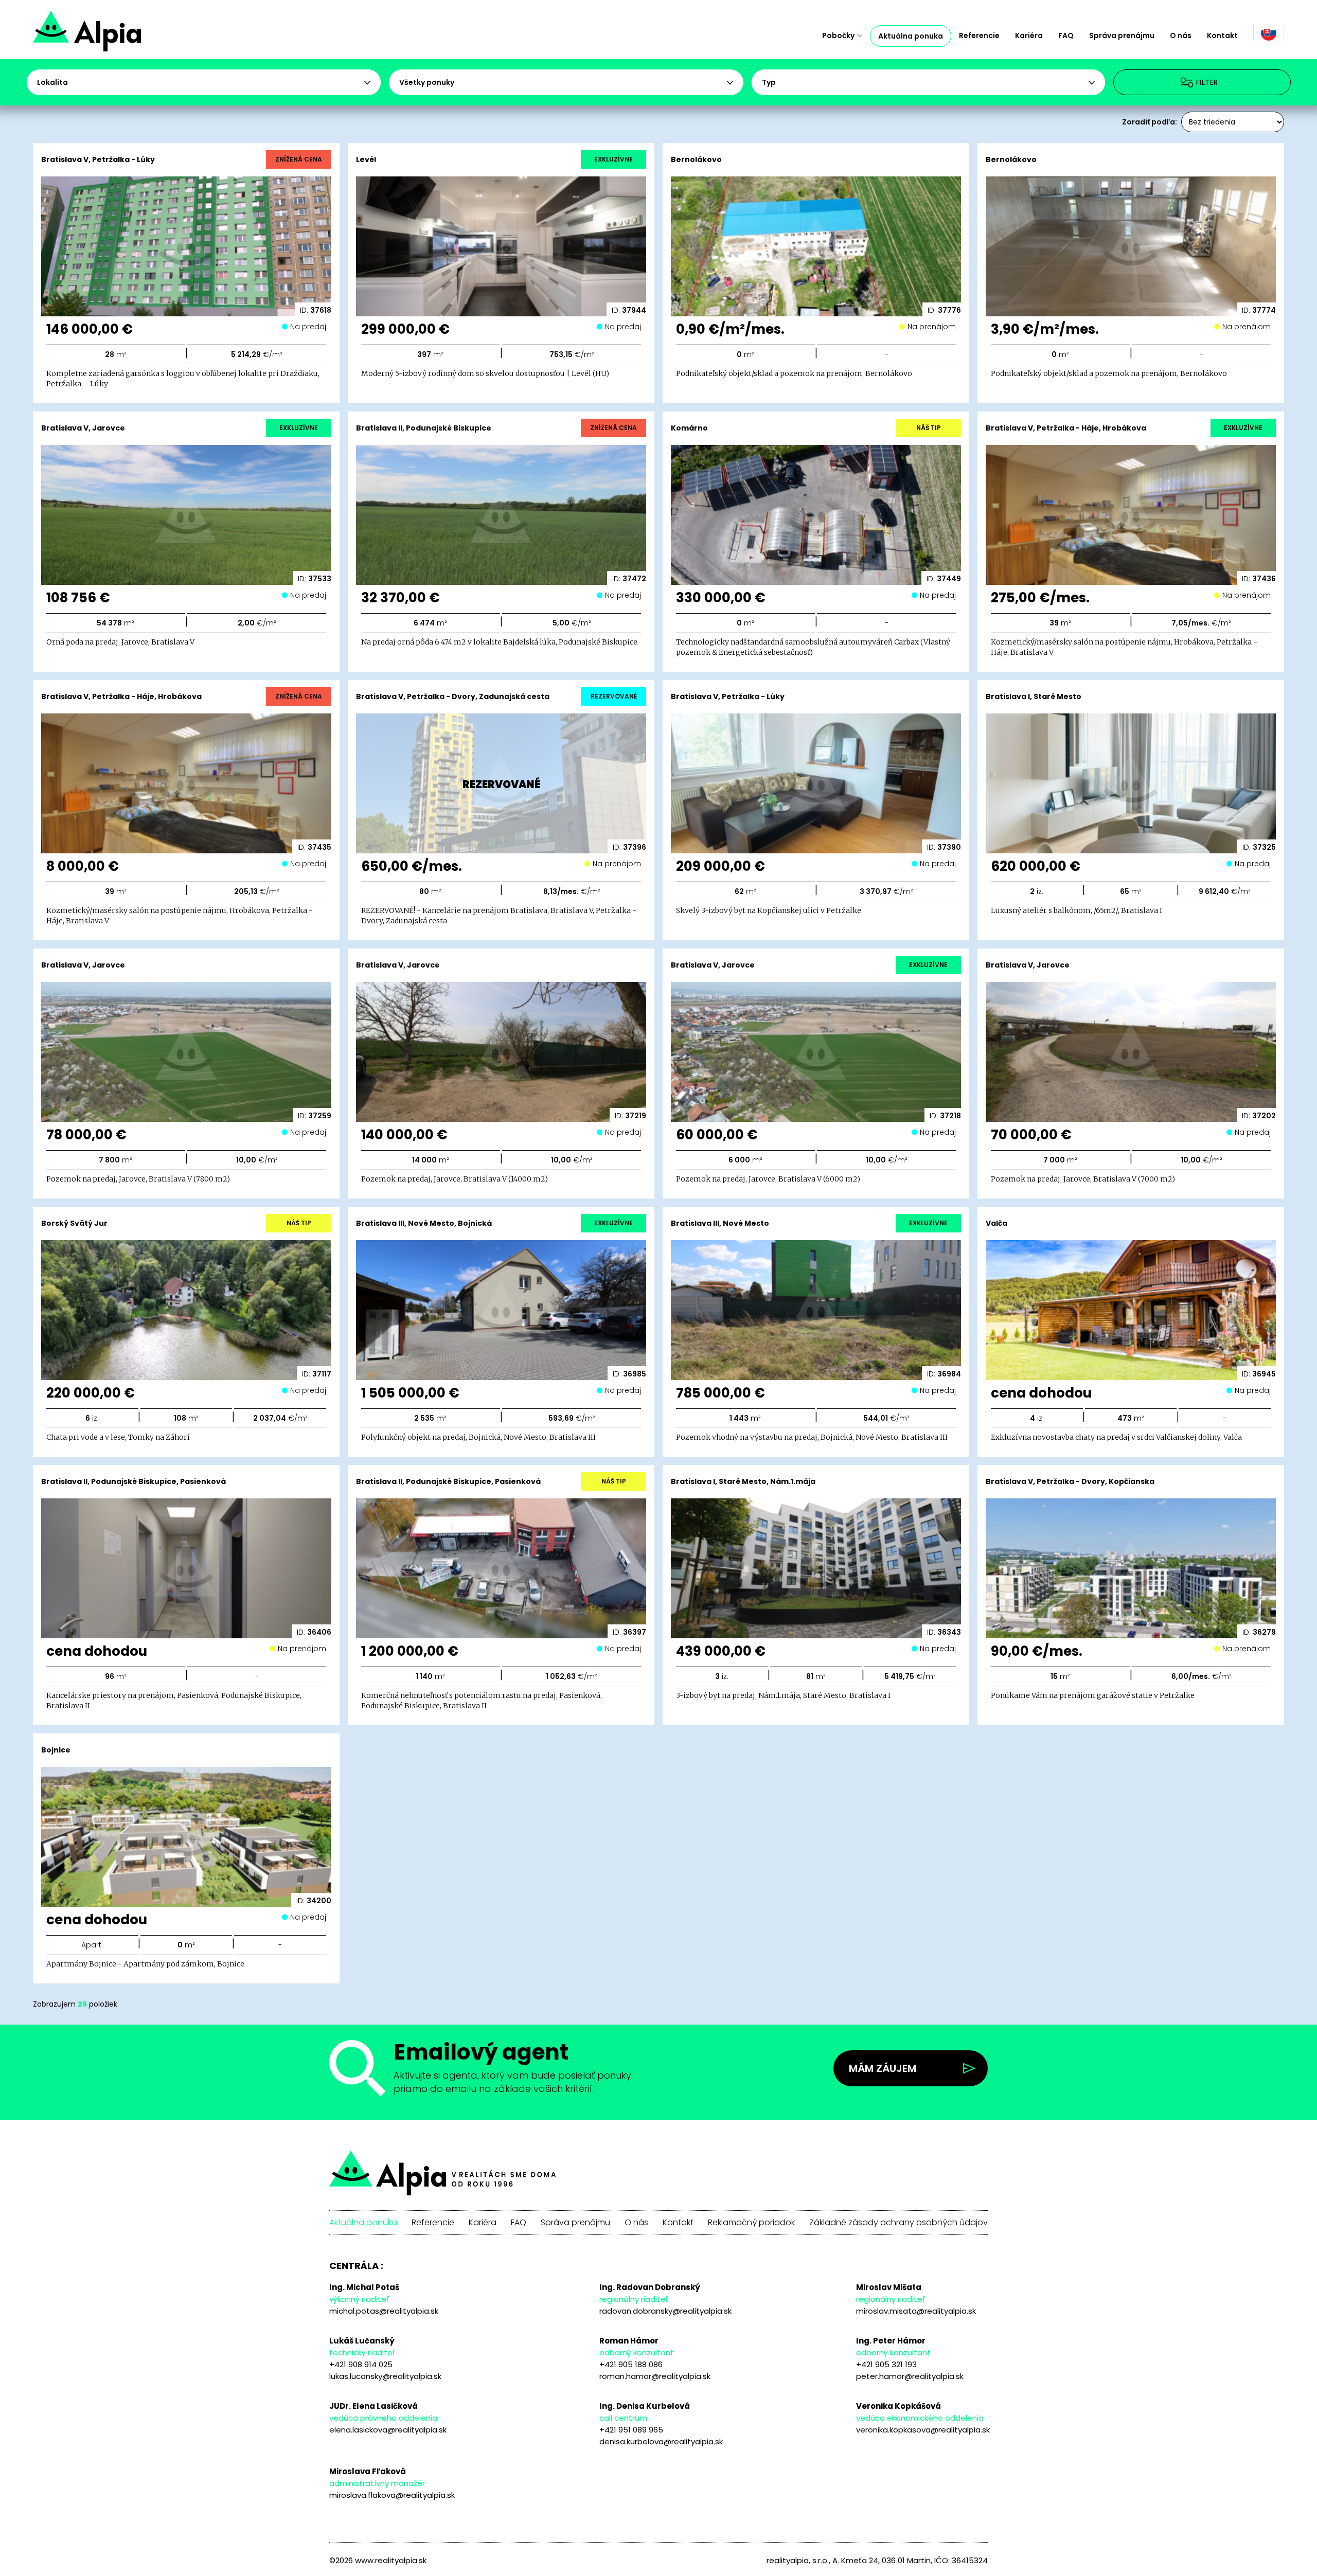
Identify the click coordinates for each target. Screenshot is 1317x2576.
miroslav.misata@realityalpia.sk (916, 2311)
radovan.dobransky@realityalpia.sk (665, 2311)
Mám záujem (883, 2068)
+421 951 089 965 (631, 2430)
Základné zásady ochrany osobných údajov (898, 2223)
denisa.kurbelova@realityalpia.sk (661, 2441)
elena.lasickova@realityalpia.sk (388, 2430)
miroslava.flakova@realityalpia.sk (392, 2495)
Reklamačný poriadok (751, 2223)
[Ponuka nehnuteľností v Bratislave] (124, 36)
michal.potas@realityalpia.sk (384, 2311)
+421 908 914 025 (361, 2364)
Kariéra (1029, 35)
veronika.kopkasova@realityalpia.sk (923, 2430)
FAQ (1066, 35)
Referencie (979, 35)
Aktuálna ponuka (911, 36)
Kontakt (1222, 35)
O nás (1181, 35)
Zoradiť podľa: (1150, 122)
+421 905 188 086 (631, 2364)
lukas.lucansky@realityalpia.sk (385, 2376)
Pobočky (838, 35)
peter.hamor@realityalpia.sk (910, 2376)
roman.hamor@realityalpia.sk (655, 2376)
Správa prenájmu (1122, 35)
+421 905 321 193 (886, 2364)
